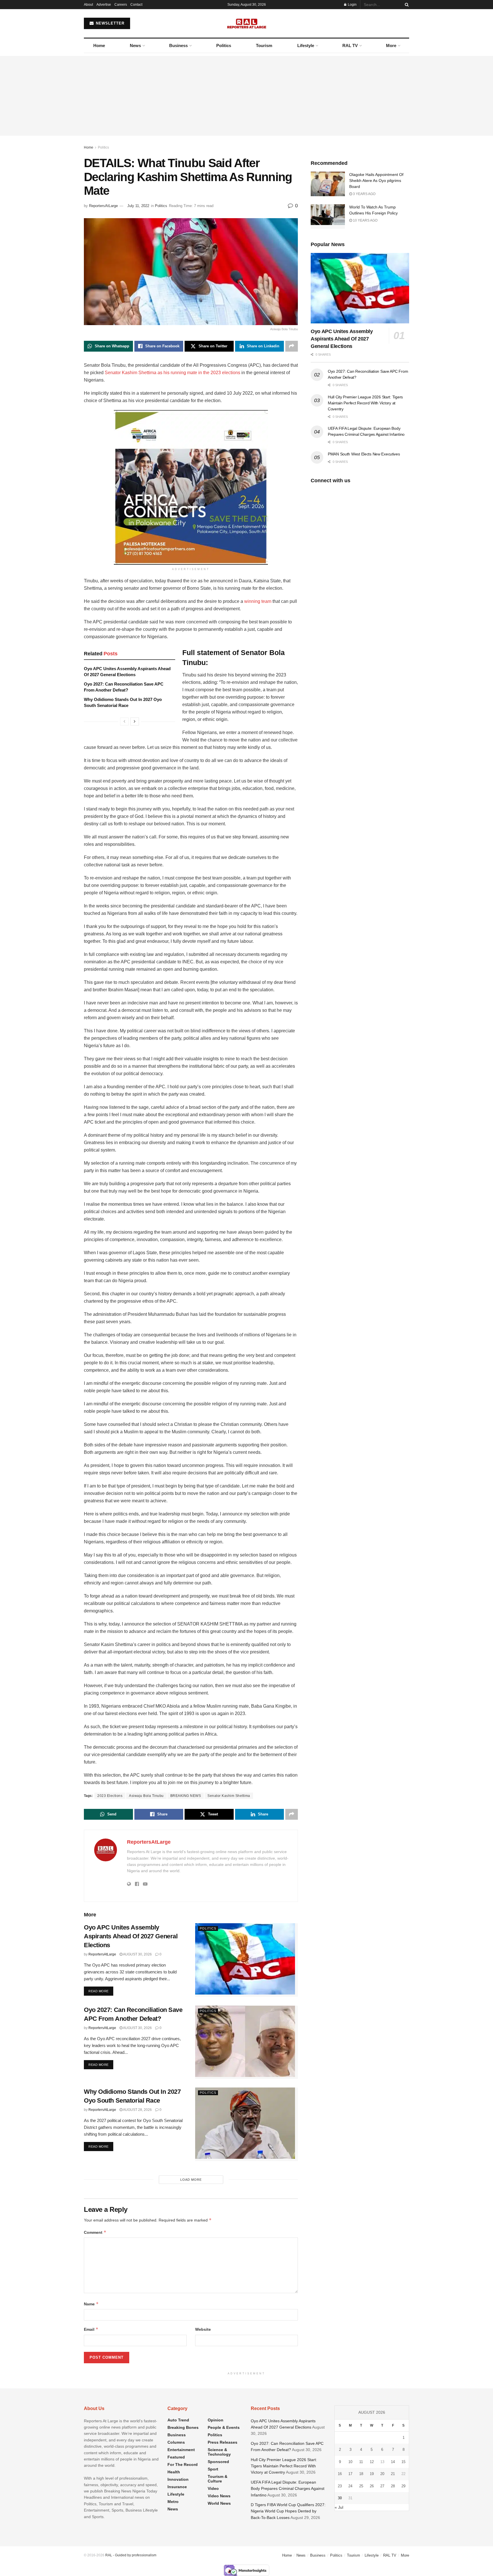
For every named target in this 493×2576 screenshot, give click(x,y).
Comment (95, 2232)
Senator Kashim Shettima (229, 1796)
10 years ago (365, 220)
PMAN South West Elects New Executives (364, 454)
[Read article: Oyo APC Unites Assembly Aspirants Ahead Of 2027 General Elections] (246, 1960)
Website (203, 2329)
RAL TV (350, 45)
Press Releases (223, 2442)
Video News (219, 2496)
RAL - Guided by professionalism (131, 2555)
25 (361, 2486)
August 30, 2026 (137, 1954)
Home (99, 45)
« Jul (339, 2507)
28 (393, 2486)
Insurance (177, 2487)
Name (91, 2304)
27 (382, 2486)
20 (382, 2474)
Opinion (216, 2420)
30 (340, 2498)
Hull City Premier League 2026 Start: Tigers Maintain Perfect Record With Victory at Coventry (365, 403)
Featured (176, 2457)
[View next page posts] (135, 721)
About (88, 5)
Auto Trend (178, 2420)
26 (372, 2486)
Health (174, 2472)
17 (350, 2474)
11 (361, 2462)
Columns (176, 2442)
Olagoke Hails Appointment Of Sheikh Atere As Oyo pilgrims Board (376, 181)
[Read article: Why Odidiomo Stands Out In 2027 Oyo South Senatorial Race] (246, 2124)
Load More (191, 2180)
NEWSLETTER (109, 23)
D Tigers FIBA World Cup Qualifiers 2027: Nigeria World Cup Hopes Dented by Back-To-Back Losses (288, 2511)
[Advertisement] (246, 96)
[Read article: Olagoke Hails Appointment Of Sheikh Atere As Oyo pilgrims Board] (328, 184)
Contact (136, 5)
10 (350, 2462)
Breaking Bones (183, 2427)
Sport (213, 2469)
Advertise (104, 5)
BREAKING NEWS (186, 1796)
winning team (258, 601)
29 (403, 2486)
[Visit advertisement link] (191, 487)
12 (372, 2462)
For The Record (183, 2464)
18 (361, 2474)
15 (403, 2462)
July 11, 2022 (138, 206)
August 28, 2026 (137, 2110)
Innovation (178, 2479)
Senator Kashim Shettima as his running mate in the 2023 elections (172, 373)
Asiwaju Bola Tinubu (146, 1796)
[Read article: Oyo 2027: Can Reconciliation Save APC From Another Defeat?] (246, 2042)
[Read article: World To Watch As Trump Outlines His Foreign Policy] (328, 216)
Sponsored (218, 2462)
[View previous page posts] (124, 721)
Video (213, 2488)
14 (393, 2462)
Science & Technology (219, 2452)
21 (393, 2474)
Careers (121, 5)
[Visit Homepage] (247, 23)
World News (219, 2503)
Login (352, 5)
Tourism (264, 45)
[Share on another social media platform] (292, 346)
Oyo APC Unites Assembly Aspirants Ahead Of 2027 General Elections (131, 1936)
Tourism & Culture (218, 2479)
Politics (224, 45)
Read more (101, 1991)
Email (91, 2329)
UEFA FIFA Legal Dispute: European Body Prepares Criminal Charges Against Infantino (288, 2489)
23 (340, 2486)
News (135, 45)
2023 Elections (110, 1796)
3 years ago (364, 194)
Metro (173, 2502)
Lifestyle (306, 45)
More (391, 45)
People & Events (224, 2427)
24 (350, 2486)
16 (340, 2474)
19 (372, 2474)
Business (178, 45)
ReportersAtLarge (103, 206)
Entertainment (181, 2450)
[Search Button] (406, 5)
